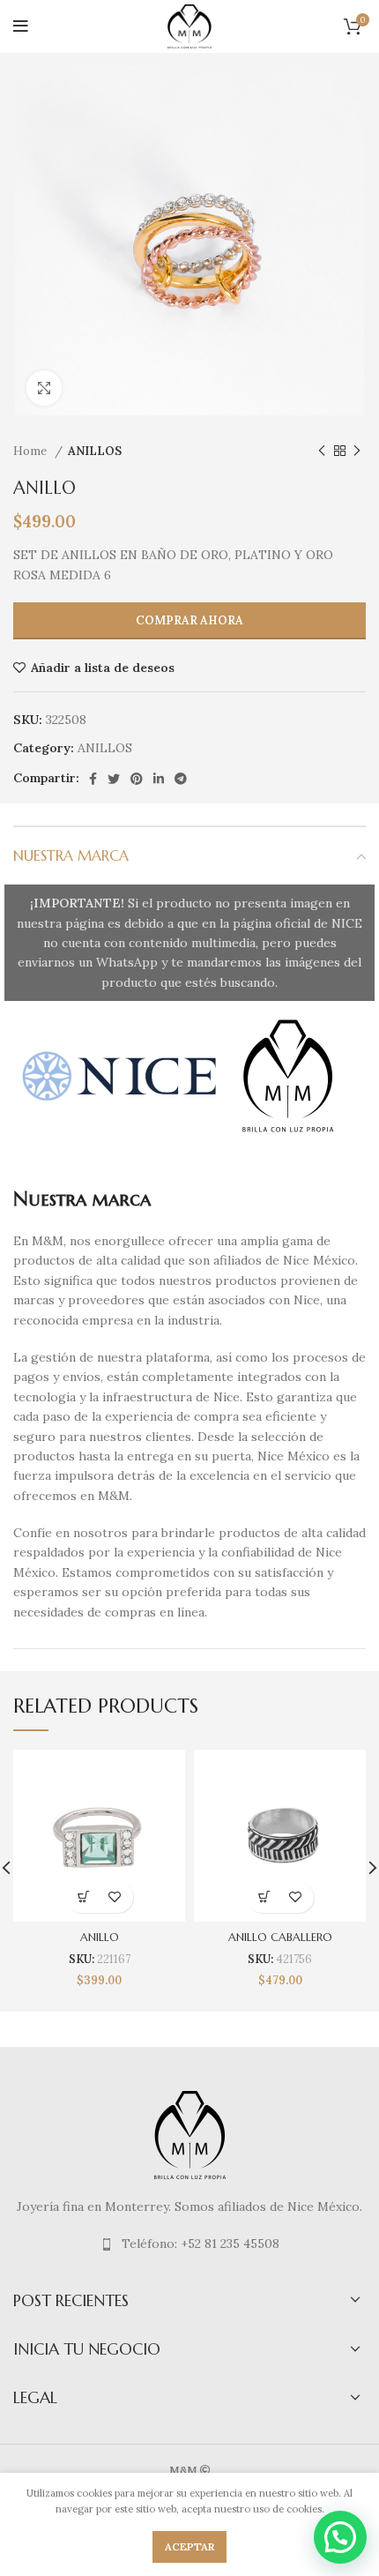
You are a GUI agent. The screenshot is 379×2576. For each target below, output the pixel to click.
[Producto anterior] (322, 452)
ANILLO (100, 1938)
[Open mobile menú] (21, 26)
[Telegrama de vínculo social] (181, 779)
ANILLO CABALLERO (280, 1938)
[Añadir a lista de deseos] (115, 1897)
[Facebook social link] (93, 779)
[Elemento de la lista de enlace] (189, 2244)
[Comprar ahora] (84, 1897)
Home (32, 451)
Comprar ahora (189, 620)
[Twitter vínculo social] (114, 779)
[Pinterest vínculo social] (137, 779)
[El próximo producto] (357, 452)
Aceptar (189, 2546)
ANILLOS (95, 451)
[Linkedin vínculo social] (159, 779)
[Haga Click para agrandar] (44, 388)
